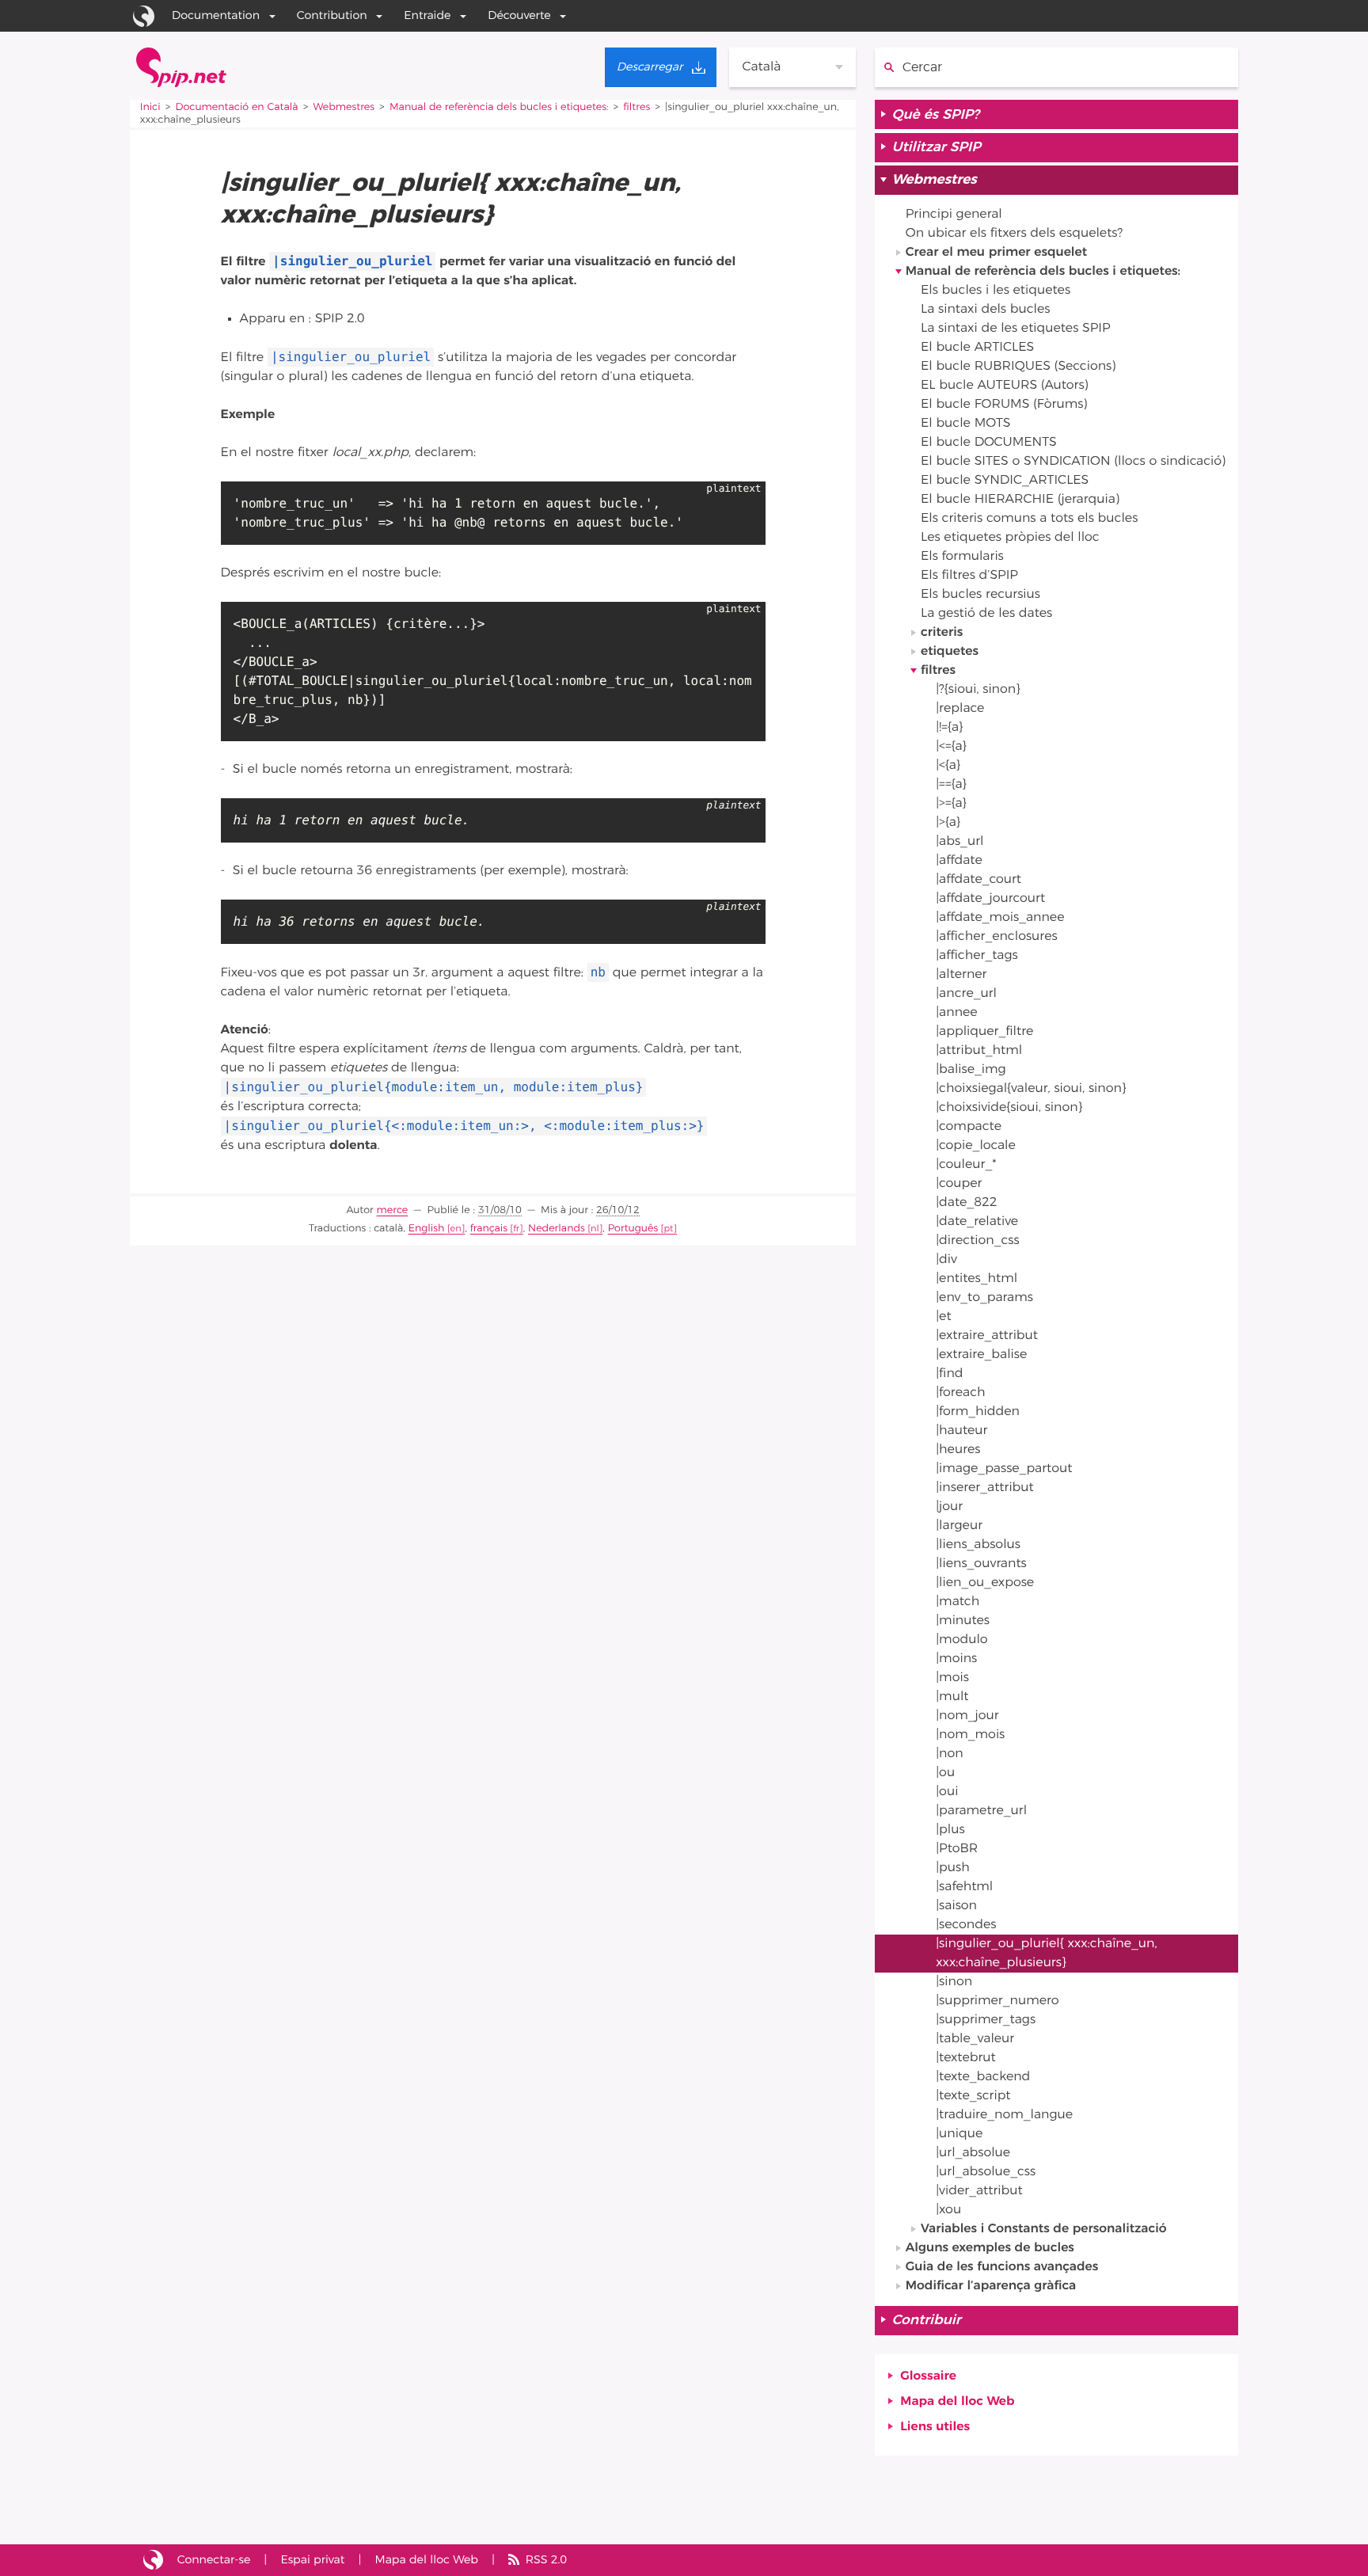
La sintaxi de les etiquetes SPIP (1016, 329)
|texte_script (973, 2096)
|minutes (963, 1621)
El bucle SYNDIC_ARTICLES (1005, 481)
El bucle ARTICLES (977, 348)
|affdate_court (978, 880)
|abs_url (959, 842)
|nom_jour (967, 1716)
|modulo (961, 1640)
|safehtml (964, 1887)
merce (393, 1210)
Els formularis (962, 557)
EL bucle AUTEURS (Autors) (1005, 386)
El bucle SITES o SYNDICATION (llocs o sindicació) (1073, 462)
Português (633, 1229)
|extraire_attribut (987, 1336)
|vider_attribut (979, 2191)
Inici (150, 107)
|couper (959, 1184)
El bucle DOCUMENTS (989, 443)
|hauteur (961, 1431)
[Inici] (181, 67)
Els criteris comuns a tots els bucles (1029, 519)
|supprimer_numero (997, 2001)
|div (946, 1260)
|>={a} (951, 804)
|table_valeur (975, 2039)
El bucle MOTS (966, 424)
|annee (956, 1013)
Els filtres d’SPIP (969, 576)
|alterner (961, 975)
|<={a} (951, 747)
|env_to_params (984, 1298)
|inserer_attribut (985, 1488)
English (427, 1229)
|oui (947, 1792)
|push (953, 1868)
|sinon (954, 1982)
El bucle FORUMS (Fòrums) (1004, 405)
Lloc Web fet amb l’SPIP (153, 2560)
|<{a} (948, 766)
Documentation (216, 15)
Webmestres (344, 107)
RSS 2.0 (546, 2560)
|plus (950, 1830)
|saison (956, 1906)
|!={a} (949, 728)
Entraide (427, 15)
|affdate (959, 861)
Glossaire (928, 2376)
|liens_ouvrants (981, 1564)
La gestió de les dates (986, 614)
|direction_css (978, 1241)
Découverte (519, 15)
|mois (952, 1678)
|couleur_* (966, 1165)
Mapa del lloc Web (957, 2402)
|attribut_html (979, 1051)
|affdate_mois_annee (1000, 918)
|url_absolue (973, 2153)
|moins (956, 1659)
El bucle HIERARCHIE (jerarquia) (1020, 500)
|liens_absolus (978, 1545)
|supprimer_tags (986, 2020)
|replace (960, 709)
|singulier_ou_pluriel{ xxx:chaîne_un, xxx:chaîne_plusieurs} (1046, 1954)
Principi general (954, 215)
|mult (952, 1697)
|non (950, 1754)
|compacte (969, 1127)
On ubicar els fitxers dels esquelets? (1014, 234)
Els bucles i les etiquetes (996, 291)
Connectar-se (214, 2560)
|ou (945, 1773)
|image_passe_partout (1004, 1469)
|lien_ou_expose (985, 1583)
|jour (949, 1507)
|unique (959, 2134)
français (489, 1229)
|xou (948, 2210)
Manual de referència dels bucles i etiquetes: (499, 107)
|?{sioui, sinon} (978, 690)
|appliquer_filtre (984, 1032)
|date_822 (966, 1203)
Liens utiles (935, 2427)
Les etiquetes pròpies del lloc (1010, 538)
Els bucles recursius (980, 595)
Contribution (332, 15)
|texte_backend (983, 2077)
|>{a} (948, 823)
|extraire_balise (981, 1355)
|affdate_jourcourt (990, 899)
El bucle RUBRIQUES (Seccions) (1018, 367)
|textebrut (966, 2058)
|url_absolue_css (986, 2172)
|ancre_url (966, 994)
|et (943, 1317)
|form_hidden (978, 1412)
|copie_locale (976, 1146)
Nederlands (557, 1229)
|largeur (959, 1526)
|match (958, 1602)
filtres (636, 107)
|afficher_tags (977, 956)
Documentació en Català (236, 107)
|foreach (960, 1393)
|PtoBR (957, 1849)
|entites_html (977, 1279)
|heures (958, 1450)
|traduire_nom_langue (1004, 2115)
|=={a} (951, 785)
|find (949, 1374)
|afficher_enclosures (997, 937)
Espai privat (312, 2560)
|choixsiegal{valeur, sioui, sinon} (1031, 1089)
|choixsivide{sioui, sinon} (1009, 1108)
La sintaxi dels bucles (986, 310)
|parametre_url (981, 1811)
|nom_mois (970, 1735)
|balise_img (971, 1070)
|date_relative (977, 1222)
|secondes (966, 1925)
